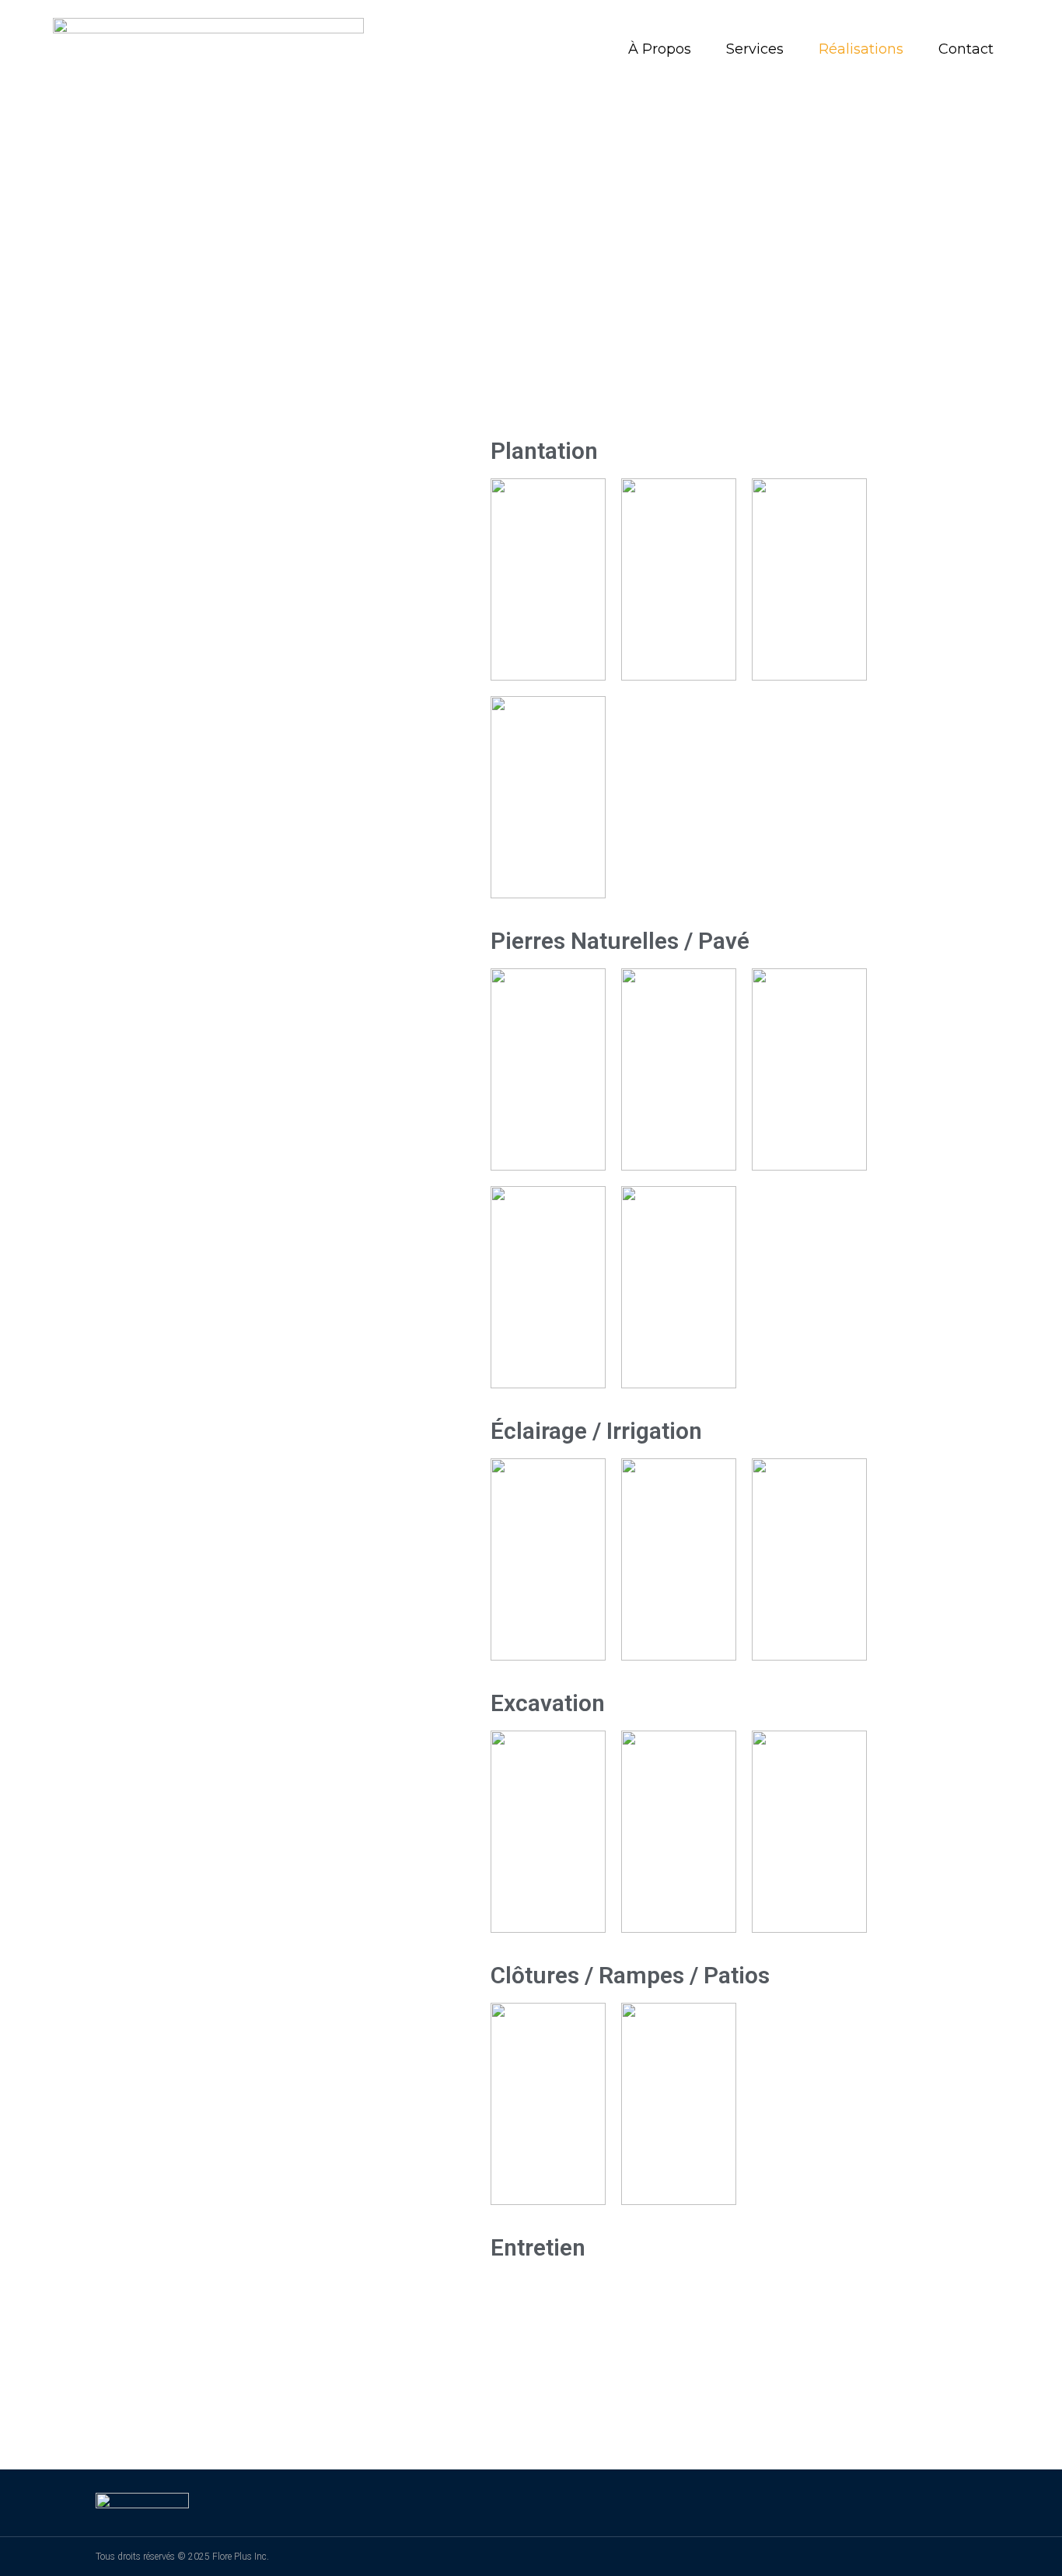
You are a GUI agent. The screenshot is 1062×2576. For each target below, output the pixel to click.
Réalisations (861, 49)
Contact (966, 49)
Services (755, 49)
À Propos (660, 49)
